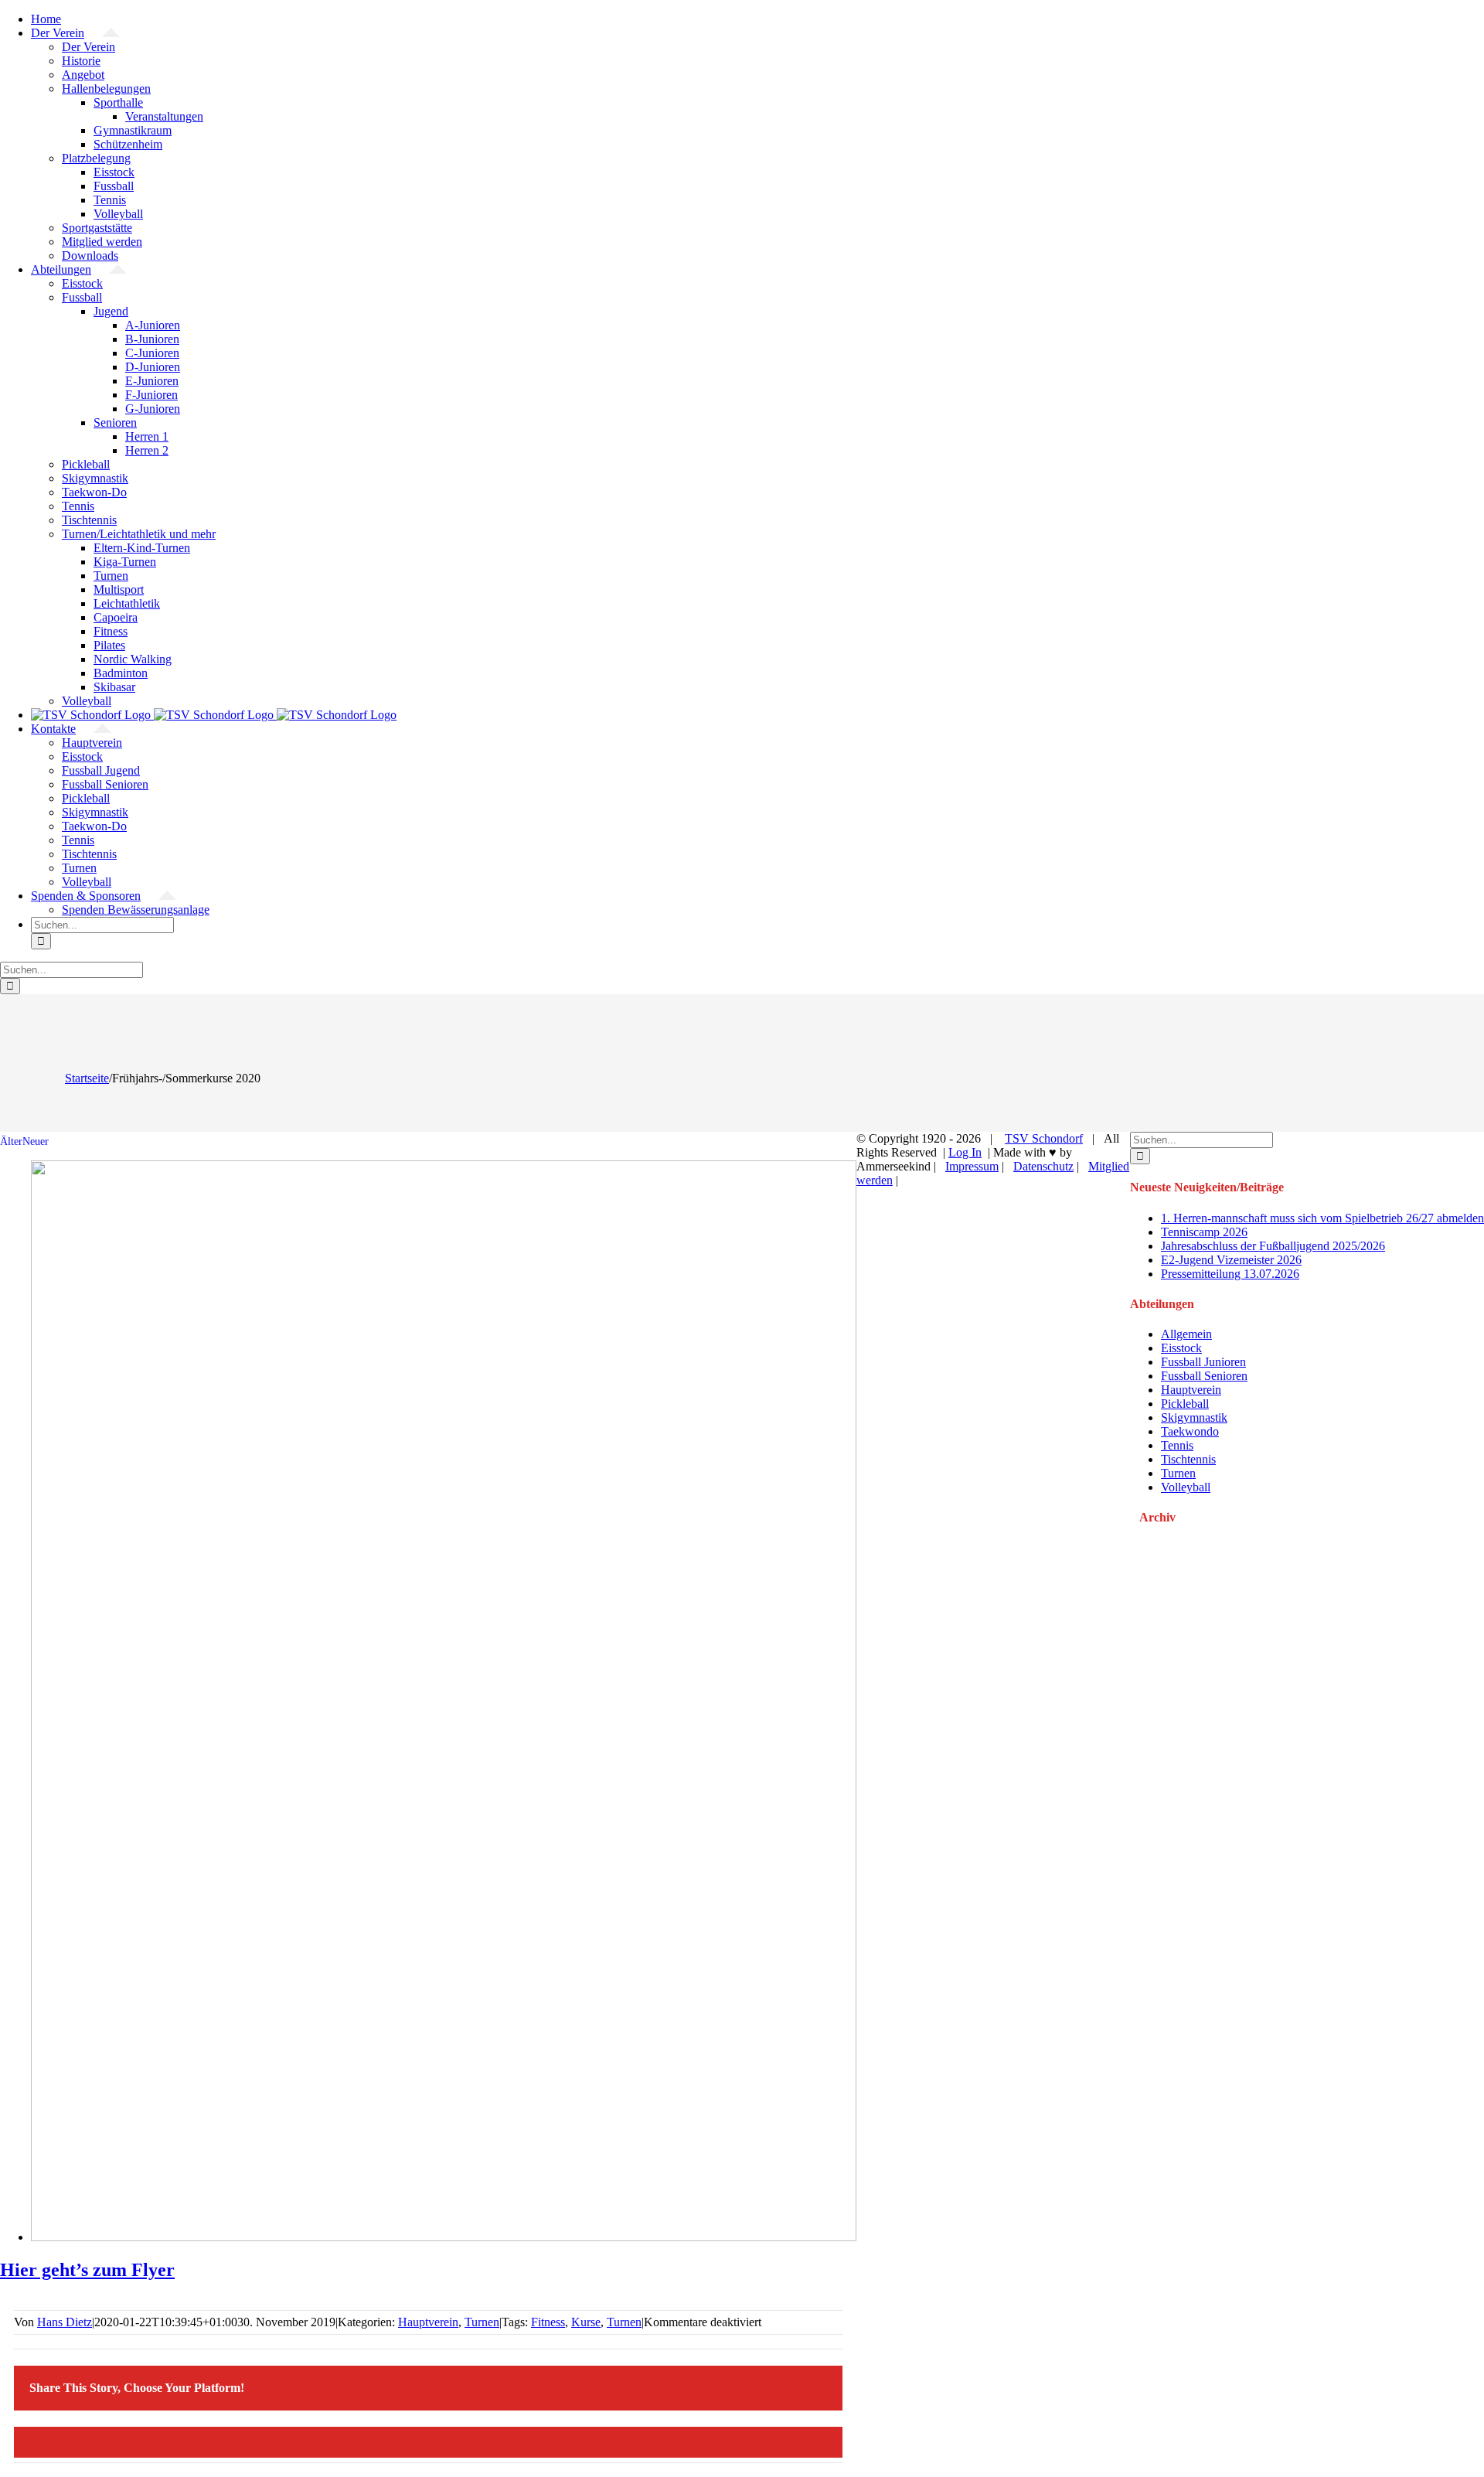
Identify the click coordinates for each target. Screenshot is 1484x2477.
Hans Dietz (65, 2322)
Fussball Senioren (1204, 1376)
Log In (965, 1152)
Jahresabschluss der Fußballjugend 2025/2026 (1273, 1246)
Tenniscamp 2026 (1204, 1232)
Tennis (1177, 1445)
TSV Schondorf (1044, 1138)
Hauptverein (428, 2322)
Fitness (548, 2322)
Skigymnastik (1194, 1417)
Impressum (972, 1166)
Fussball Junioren (1203, 1362)
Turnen (482, 2322)
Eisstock (1181, 1348)
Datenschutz (1043, 1166)
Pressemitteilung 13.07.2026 (1230, 1274)
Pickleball (1185, 1404)
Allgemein (1186, 1334)
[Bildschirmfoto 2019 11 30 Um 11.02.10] (444, 2237)
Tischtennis (1188, 1459)
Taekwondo (1190, 1431)
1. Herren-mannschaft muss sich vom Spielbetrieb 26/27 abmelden (1322, 1218)
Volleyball (1186, 1487)
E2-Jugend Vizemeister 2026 (1231, 1260)
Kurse (586, 2322)
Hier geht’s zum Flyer (87, 2270)
